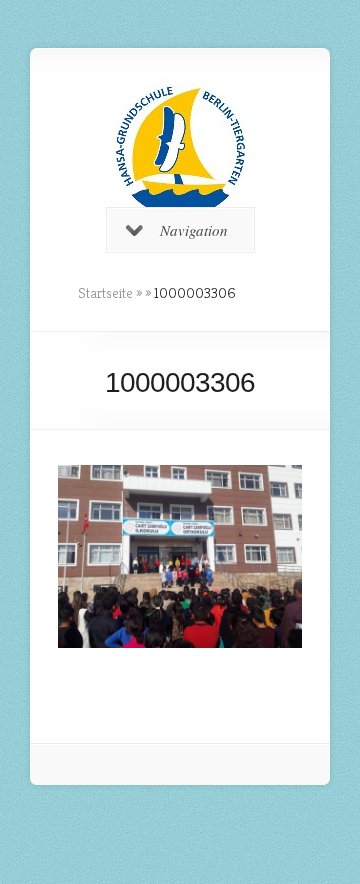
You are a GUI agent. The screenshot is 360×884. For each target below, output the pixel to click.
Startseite (105, 293)
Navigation (194, 230)
